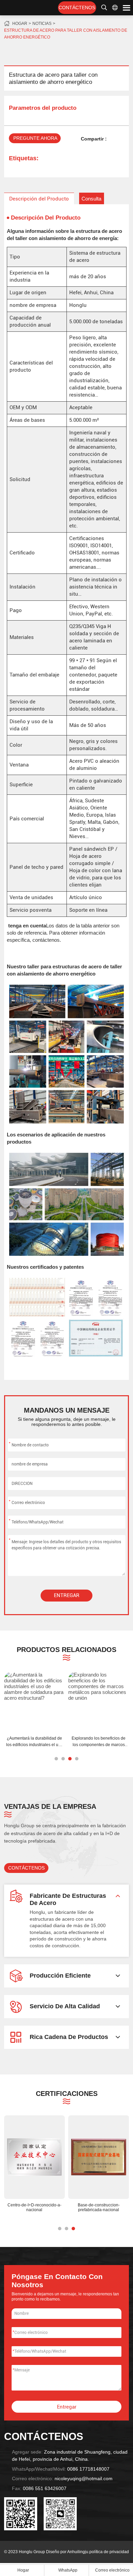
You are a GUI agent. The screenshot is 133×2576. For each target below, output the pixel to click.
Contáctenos (77, 8)
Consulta (91, 199)
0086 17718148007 (88, 2469)
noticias (42, 24)
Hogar (20, 24)
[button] (56, 1759)
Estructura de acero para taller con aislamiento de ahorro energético (66, 34)
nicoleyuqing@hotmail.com (84, 2479)
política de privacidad (109, 2552)
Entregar (67, 1595)
